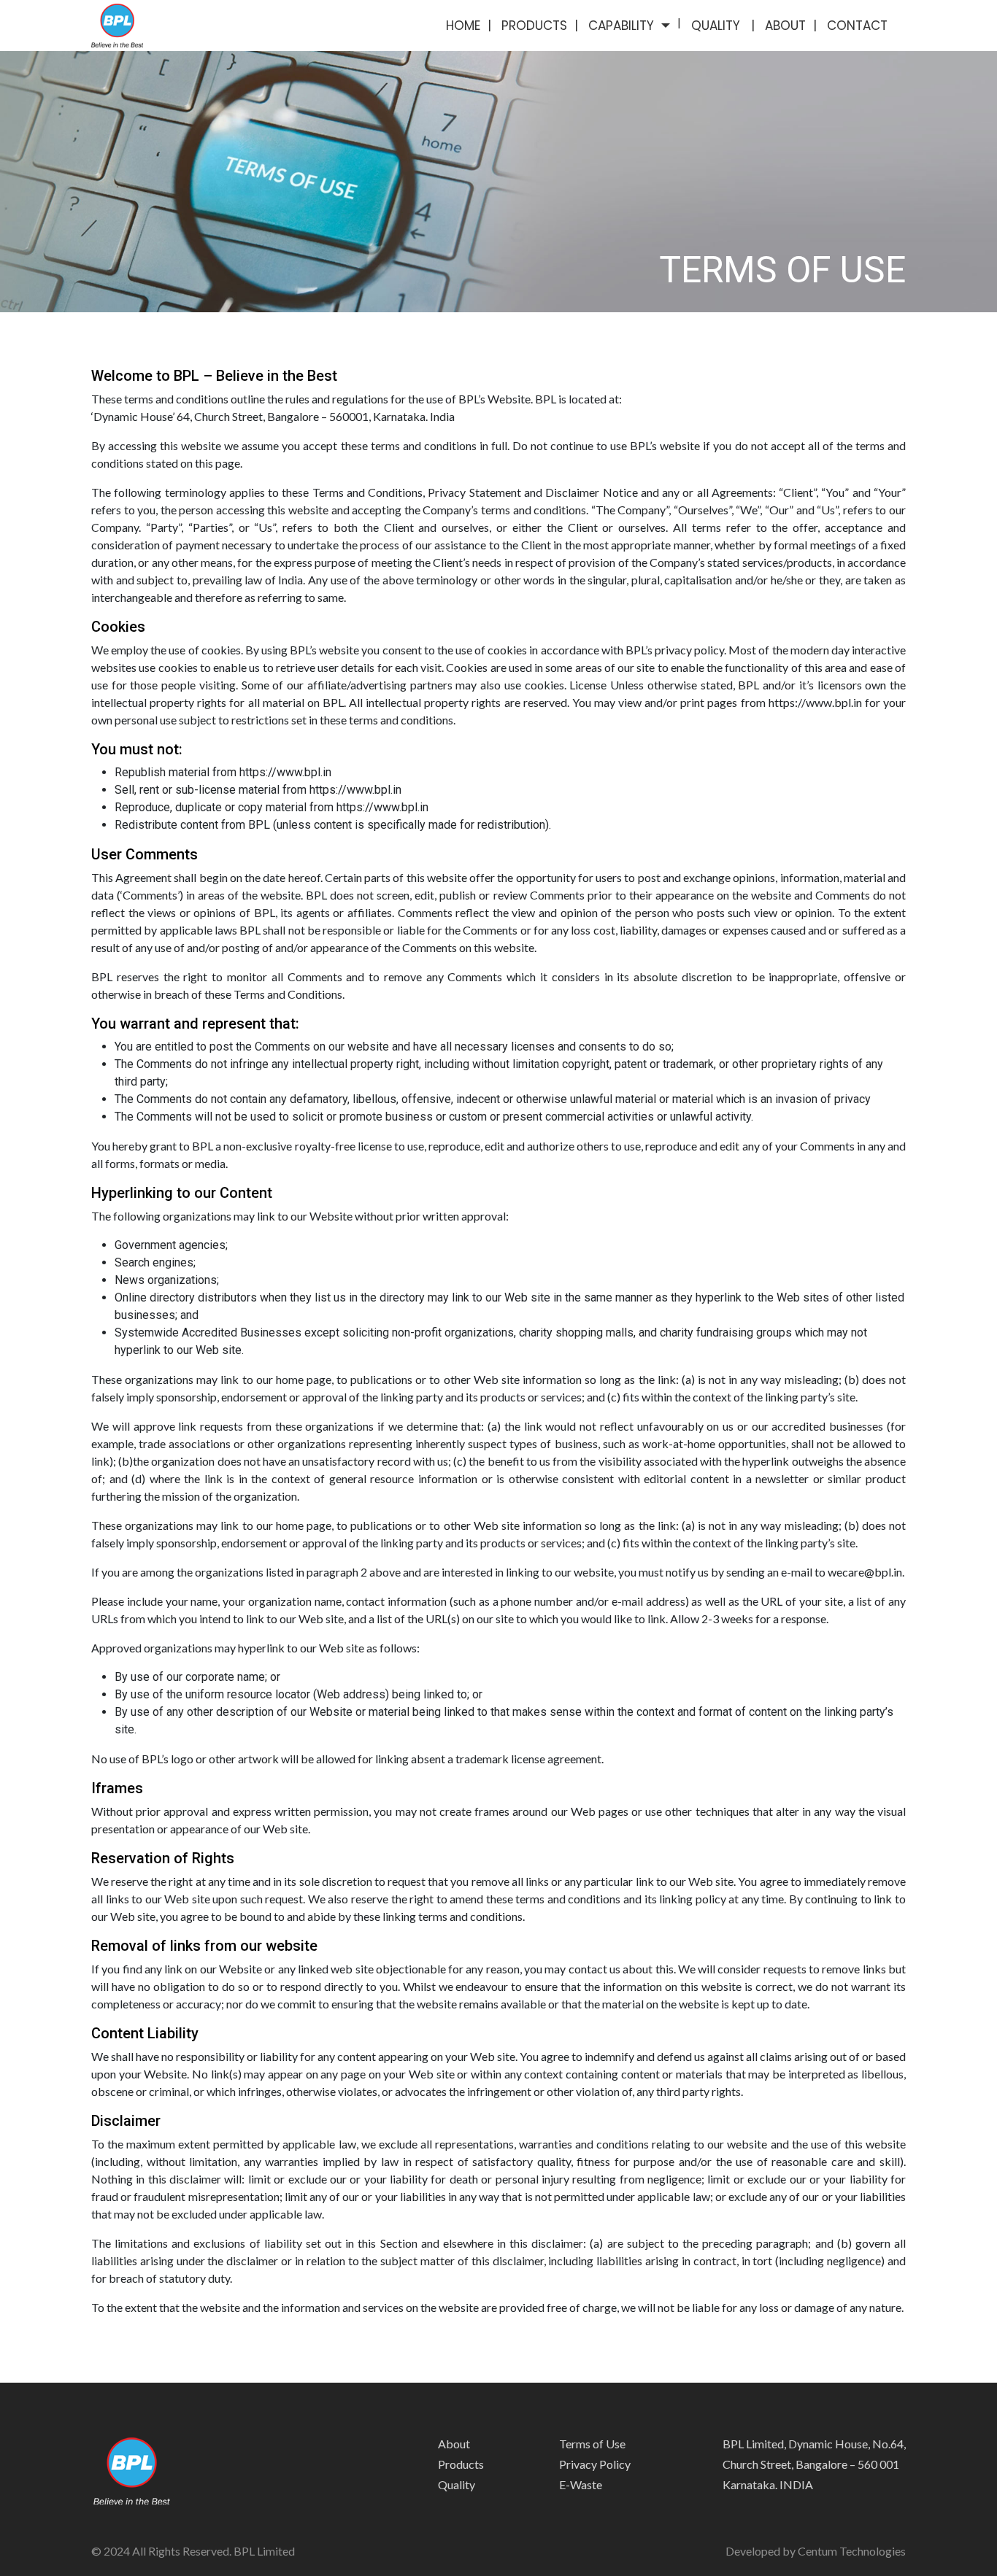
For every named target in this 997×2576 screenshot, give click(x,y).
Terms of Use (592, 2444)
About (785, 26)
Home (463, 26)
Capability (621, 26)
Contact (857, 26)
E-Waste (581, 2484)
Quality (717, 26)
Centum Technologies (852, 2551)
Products (534, 26)
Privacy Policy (595, 2464)
